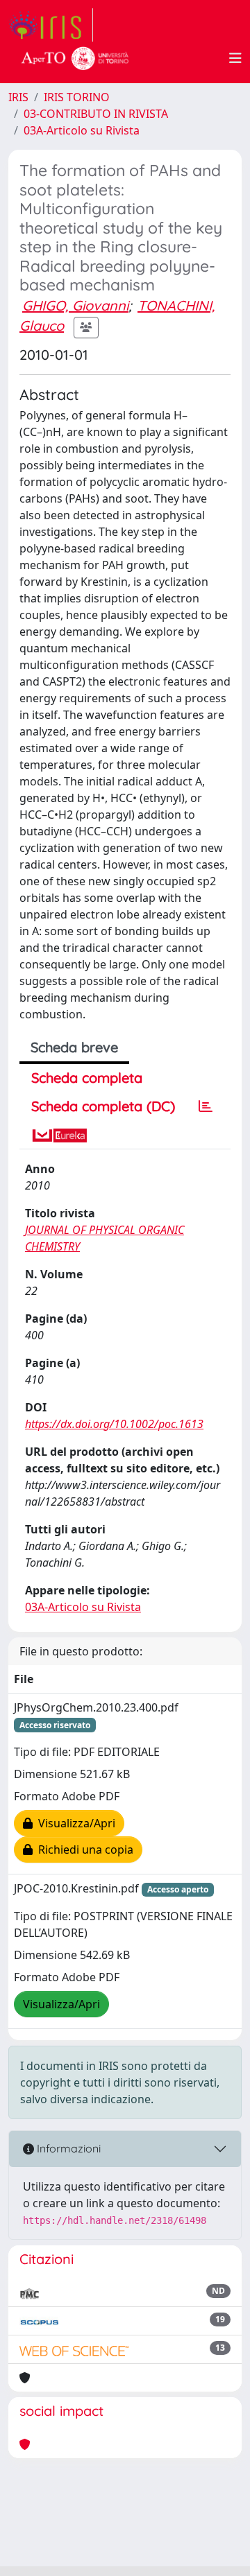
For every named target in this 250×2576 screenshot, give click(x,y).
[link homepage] (51, 25)
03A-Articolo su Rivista (82, 130)
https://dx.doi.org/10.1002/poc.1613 (114, 1424)
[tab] (206, 1106)
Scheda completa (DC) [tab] (103, 1106)
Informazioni (67, 2148)
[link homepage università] (75, 58)
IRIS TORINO (77, 97)
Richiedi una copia (83, 1850)
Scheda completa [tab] (87, 1078)
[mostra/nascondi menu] (235, 58)
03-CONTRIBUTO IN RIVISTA (96, 114)
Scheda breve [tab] (74, 1047)
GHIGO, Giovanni (75, 305)
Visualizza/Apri (74, 1823)
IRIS (18, 97)
